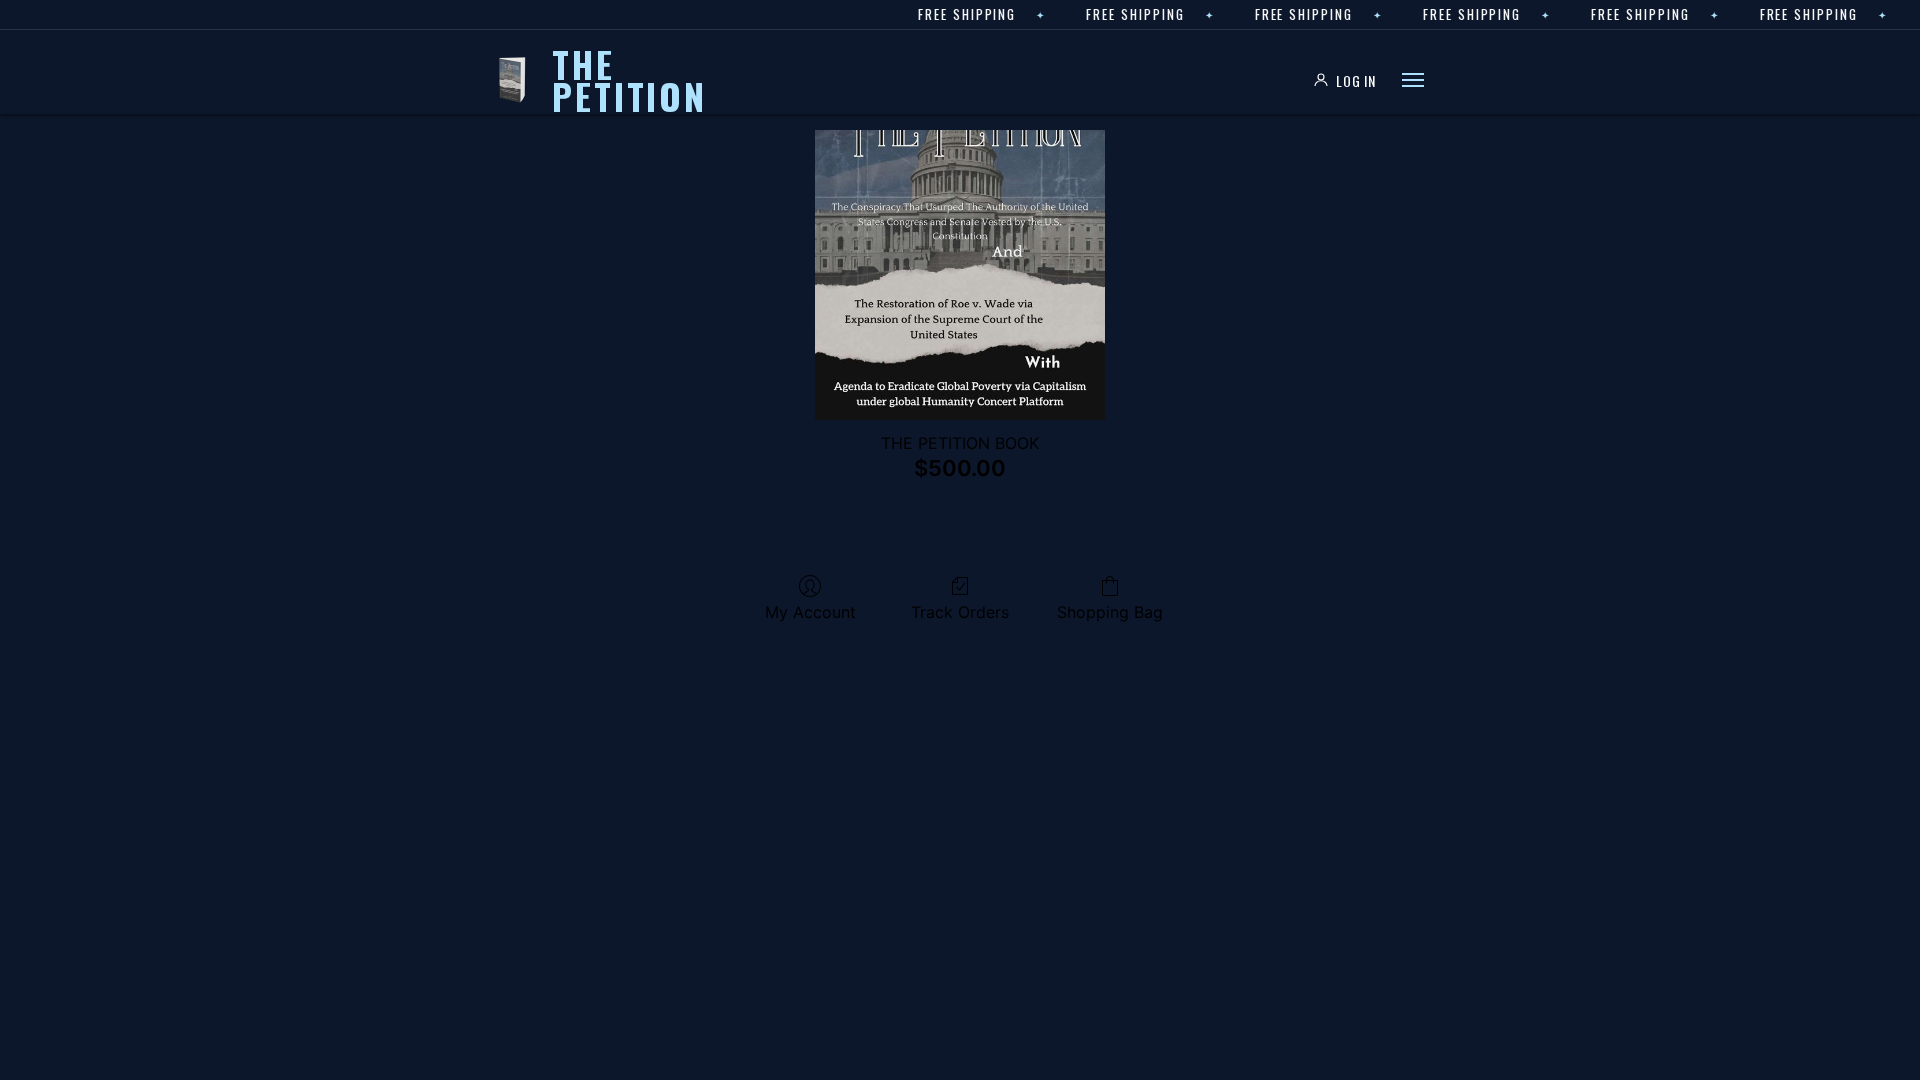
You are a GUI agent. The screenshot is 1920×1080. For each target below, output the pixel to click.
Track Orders (960, 612)
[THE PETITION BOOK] (960, 275)
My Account (810, 612)
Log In (1356, 80)
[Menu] (1413, 80)
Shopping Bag (1110, 612)
